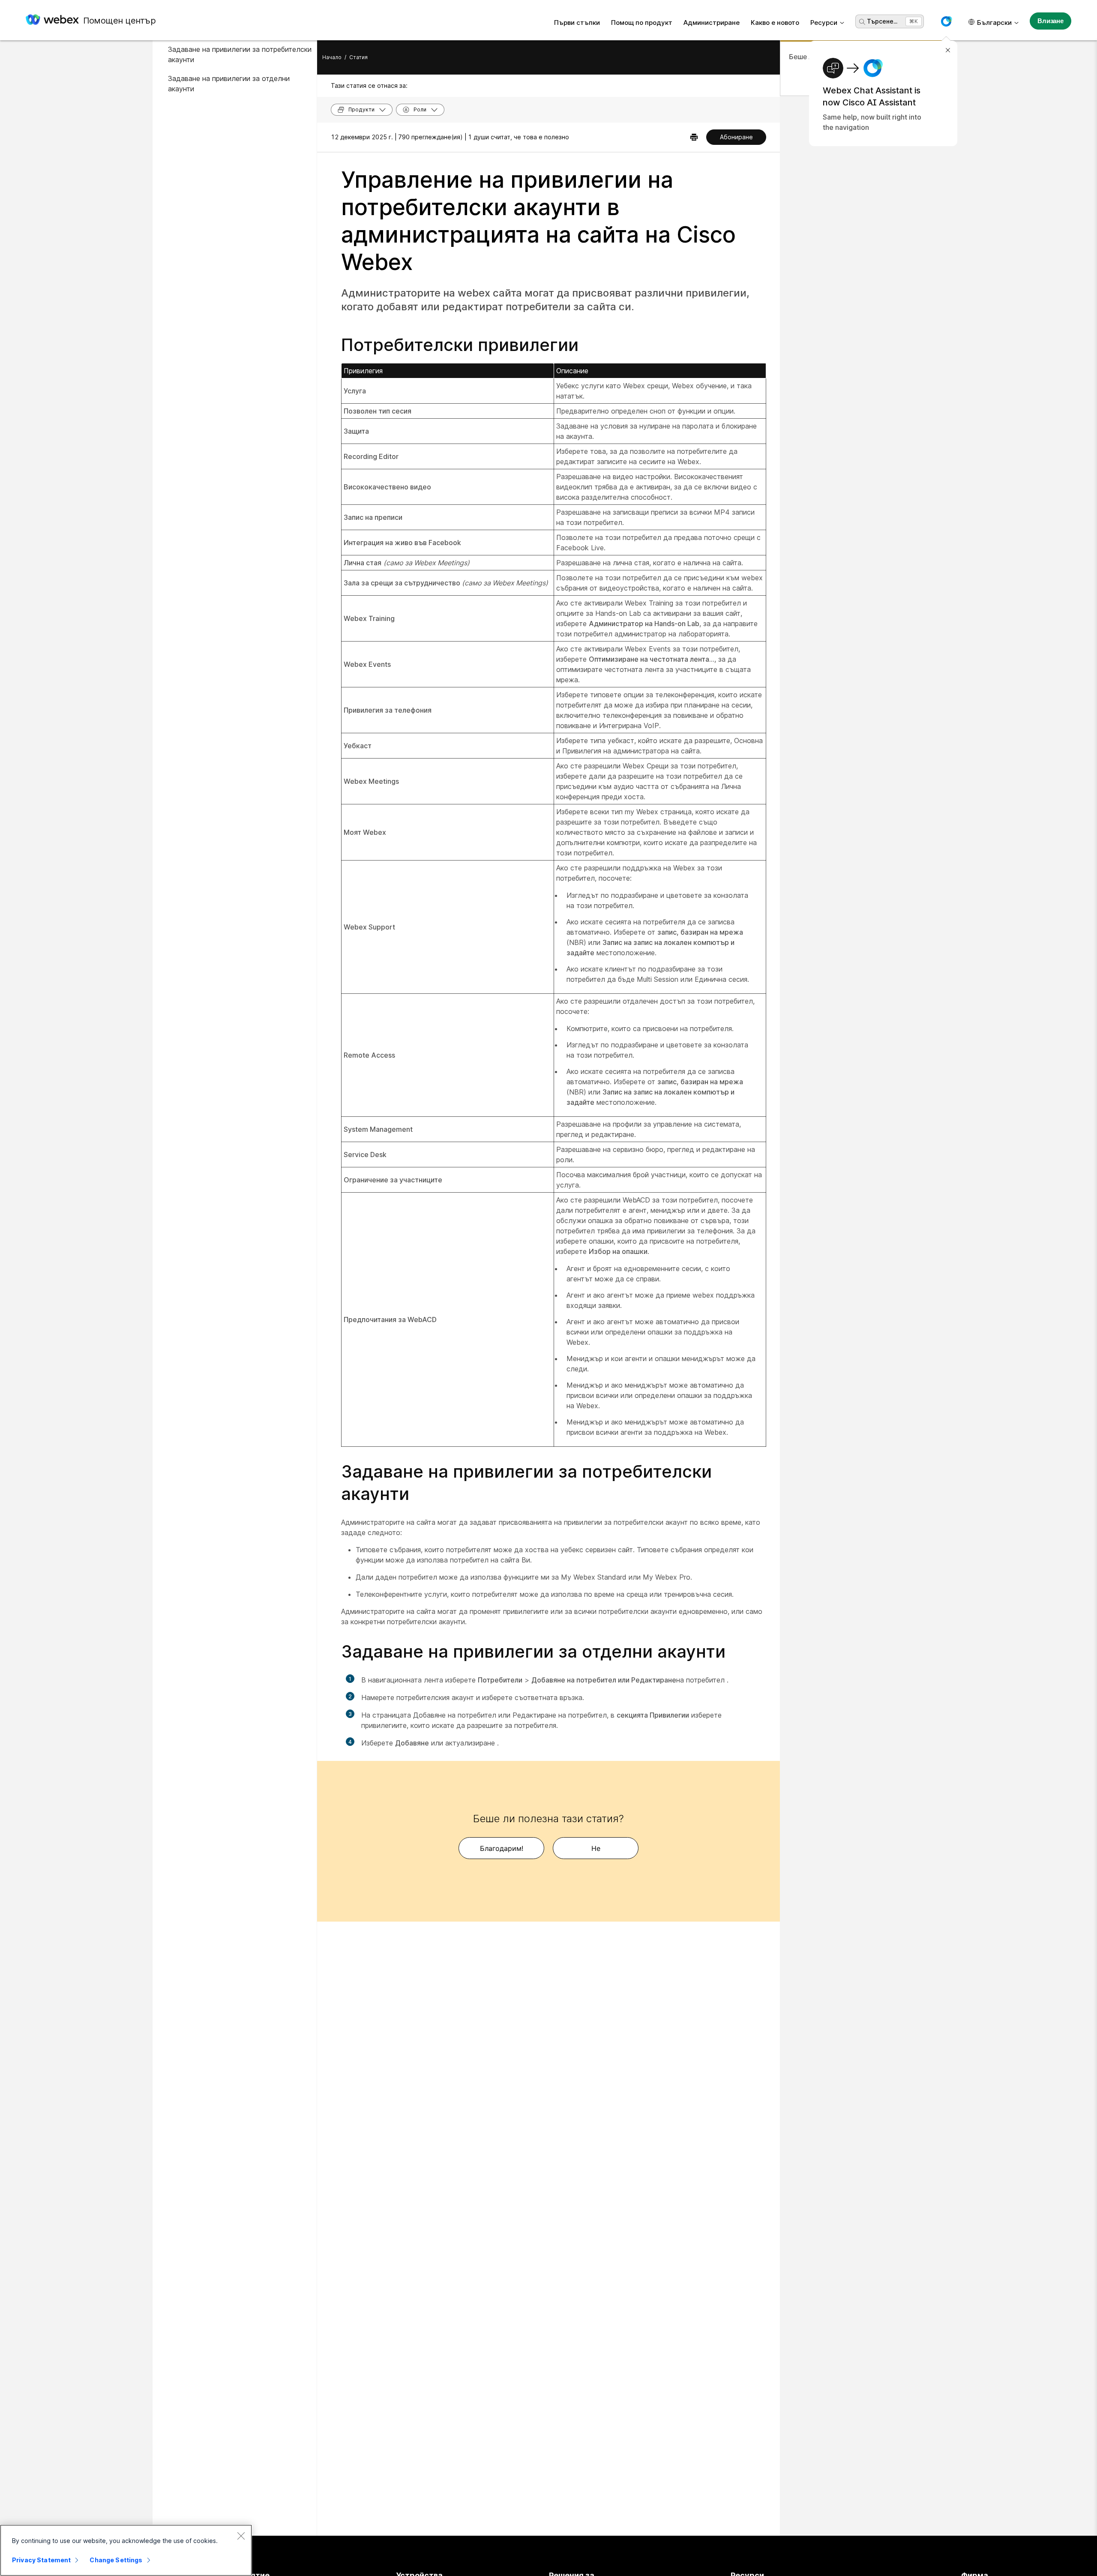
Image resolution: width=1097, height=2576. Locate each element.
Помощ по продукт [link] (642, 22)
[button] (946, 21)
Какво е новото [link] (775, 22)
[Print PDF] (694, 137)
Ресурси (824, 22)
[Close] (241, 2536)
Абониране (736, 137)
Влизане (1051, 21)
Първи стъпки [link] (577, 22)
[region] (126, 2550)
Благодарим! (502, 1848)
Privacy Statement (41, 2560)
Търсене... (882, 21)
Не (596, 1848)
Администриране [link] (712, 22)
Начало (332, 57)
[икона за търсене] (862, 22)
